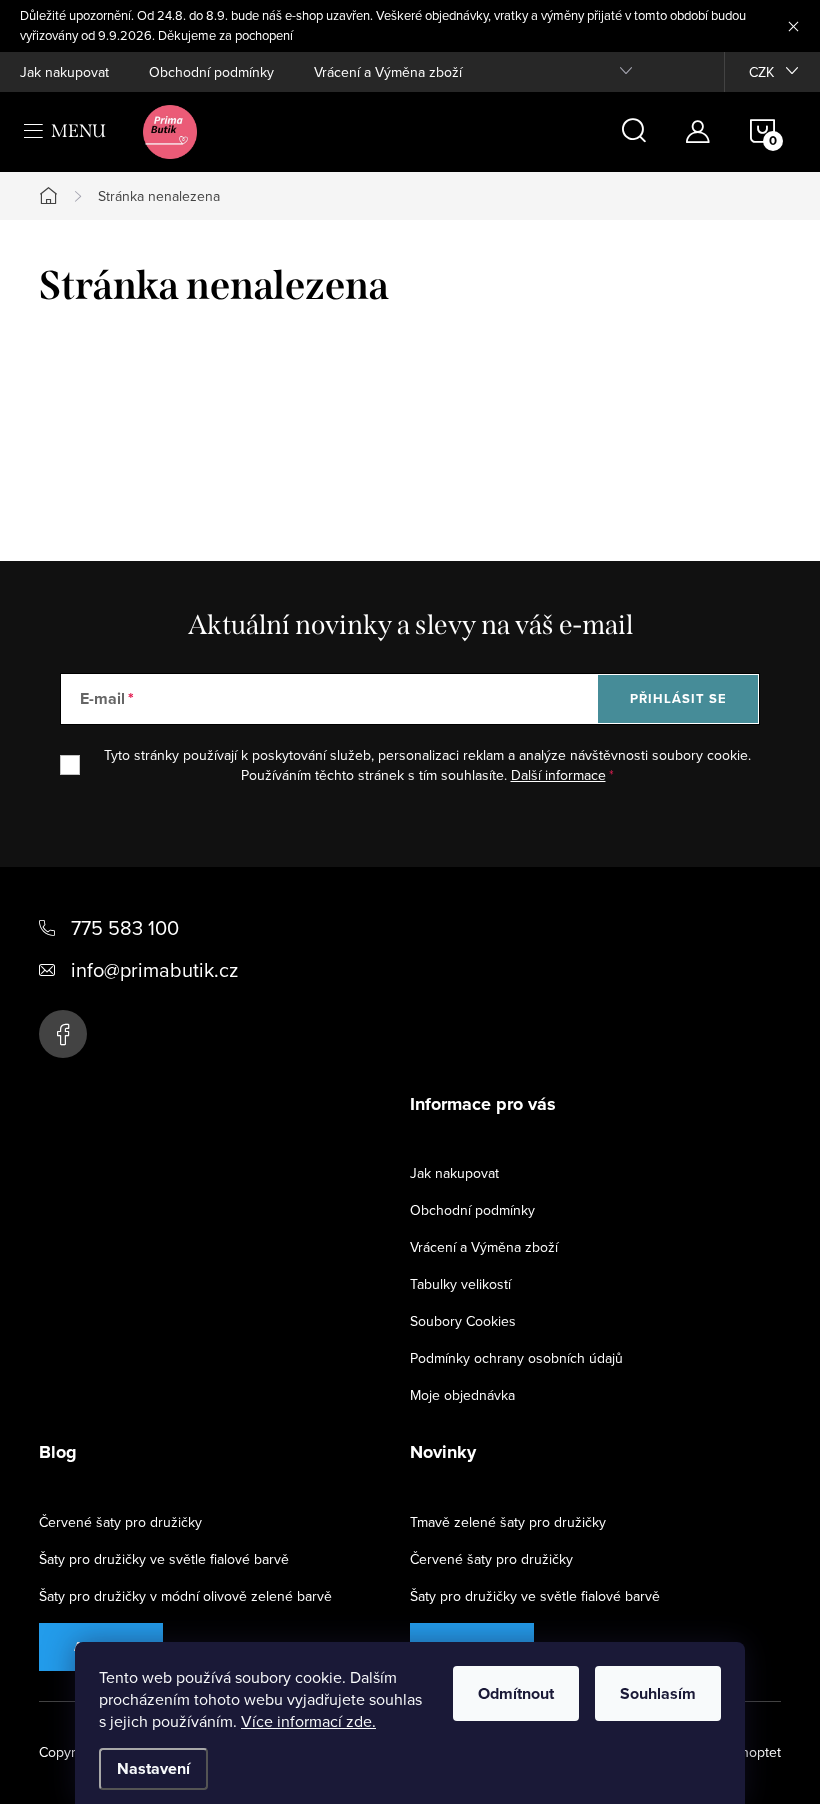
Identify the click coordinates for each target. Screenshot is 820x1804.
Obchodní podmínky (211, 72)
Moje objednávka (462, 1395)
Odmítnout (516, 1693)
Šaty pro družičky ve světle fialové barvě (164, 1559)
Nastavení (153, 1768)
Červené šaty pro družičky (120, 1522)
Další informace (558, 775)
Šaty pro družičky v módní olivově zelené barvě (185, 1596)
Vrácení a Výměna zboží (388, 72)
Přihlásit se (678, 698)
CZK (761, 72)
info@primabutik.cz (154, 969)
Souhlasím (658, 1693)
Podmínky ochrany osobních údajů (516, 1358)
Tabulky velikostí (460, 1284)
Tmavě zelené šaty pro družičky (508, 1522)
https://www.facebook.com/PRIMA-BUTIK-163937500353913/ (63, 1034)
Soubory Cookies (463, 1321)
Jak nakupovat (64, 72)
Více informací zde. (308, 1721)
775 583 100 (125, 927)
